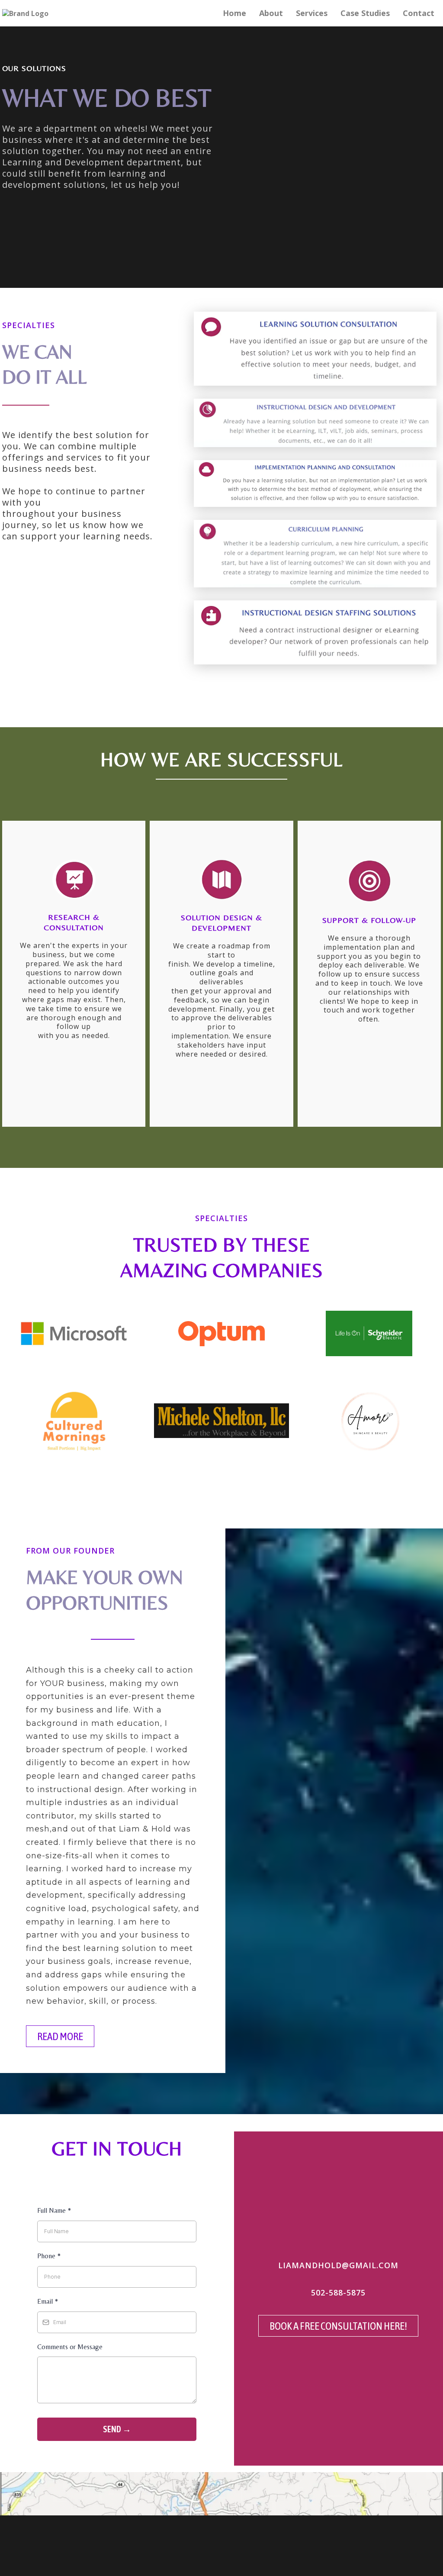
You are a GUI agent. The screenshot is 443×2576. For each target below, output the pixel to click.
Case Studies (365, 13)
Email (48, 2301)
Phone (49, 2256)
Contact (419, 13)
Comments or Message (70, 2347)
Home (234, 13)
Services (312, 13)
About (271, 13)
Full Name (54, 2210)
